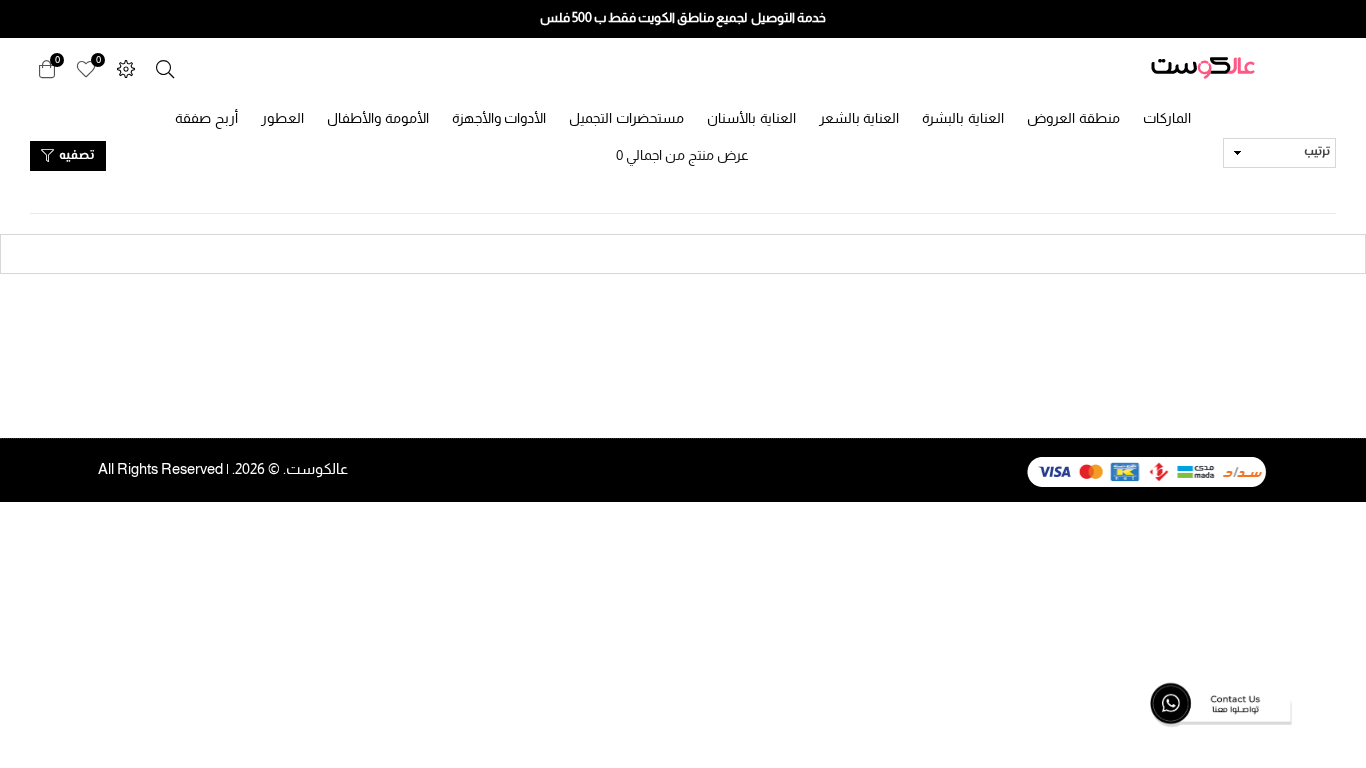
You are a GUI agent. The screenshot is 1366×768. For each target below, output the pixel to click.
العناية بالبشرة (963, 118)
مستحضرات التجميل (626, 118)
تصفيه (75, 156)
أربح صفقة (206, 118)
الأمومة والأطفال (378, 118)
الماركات (1167, 118)
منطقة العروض (1073, 118)
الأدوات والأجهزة (499, 118)
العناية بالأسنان (751, 118)
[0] (86, 67)
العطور (282, 118)
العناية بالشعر (859, 118)
